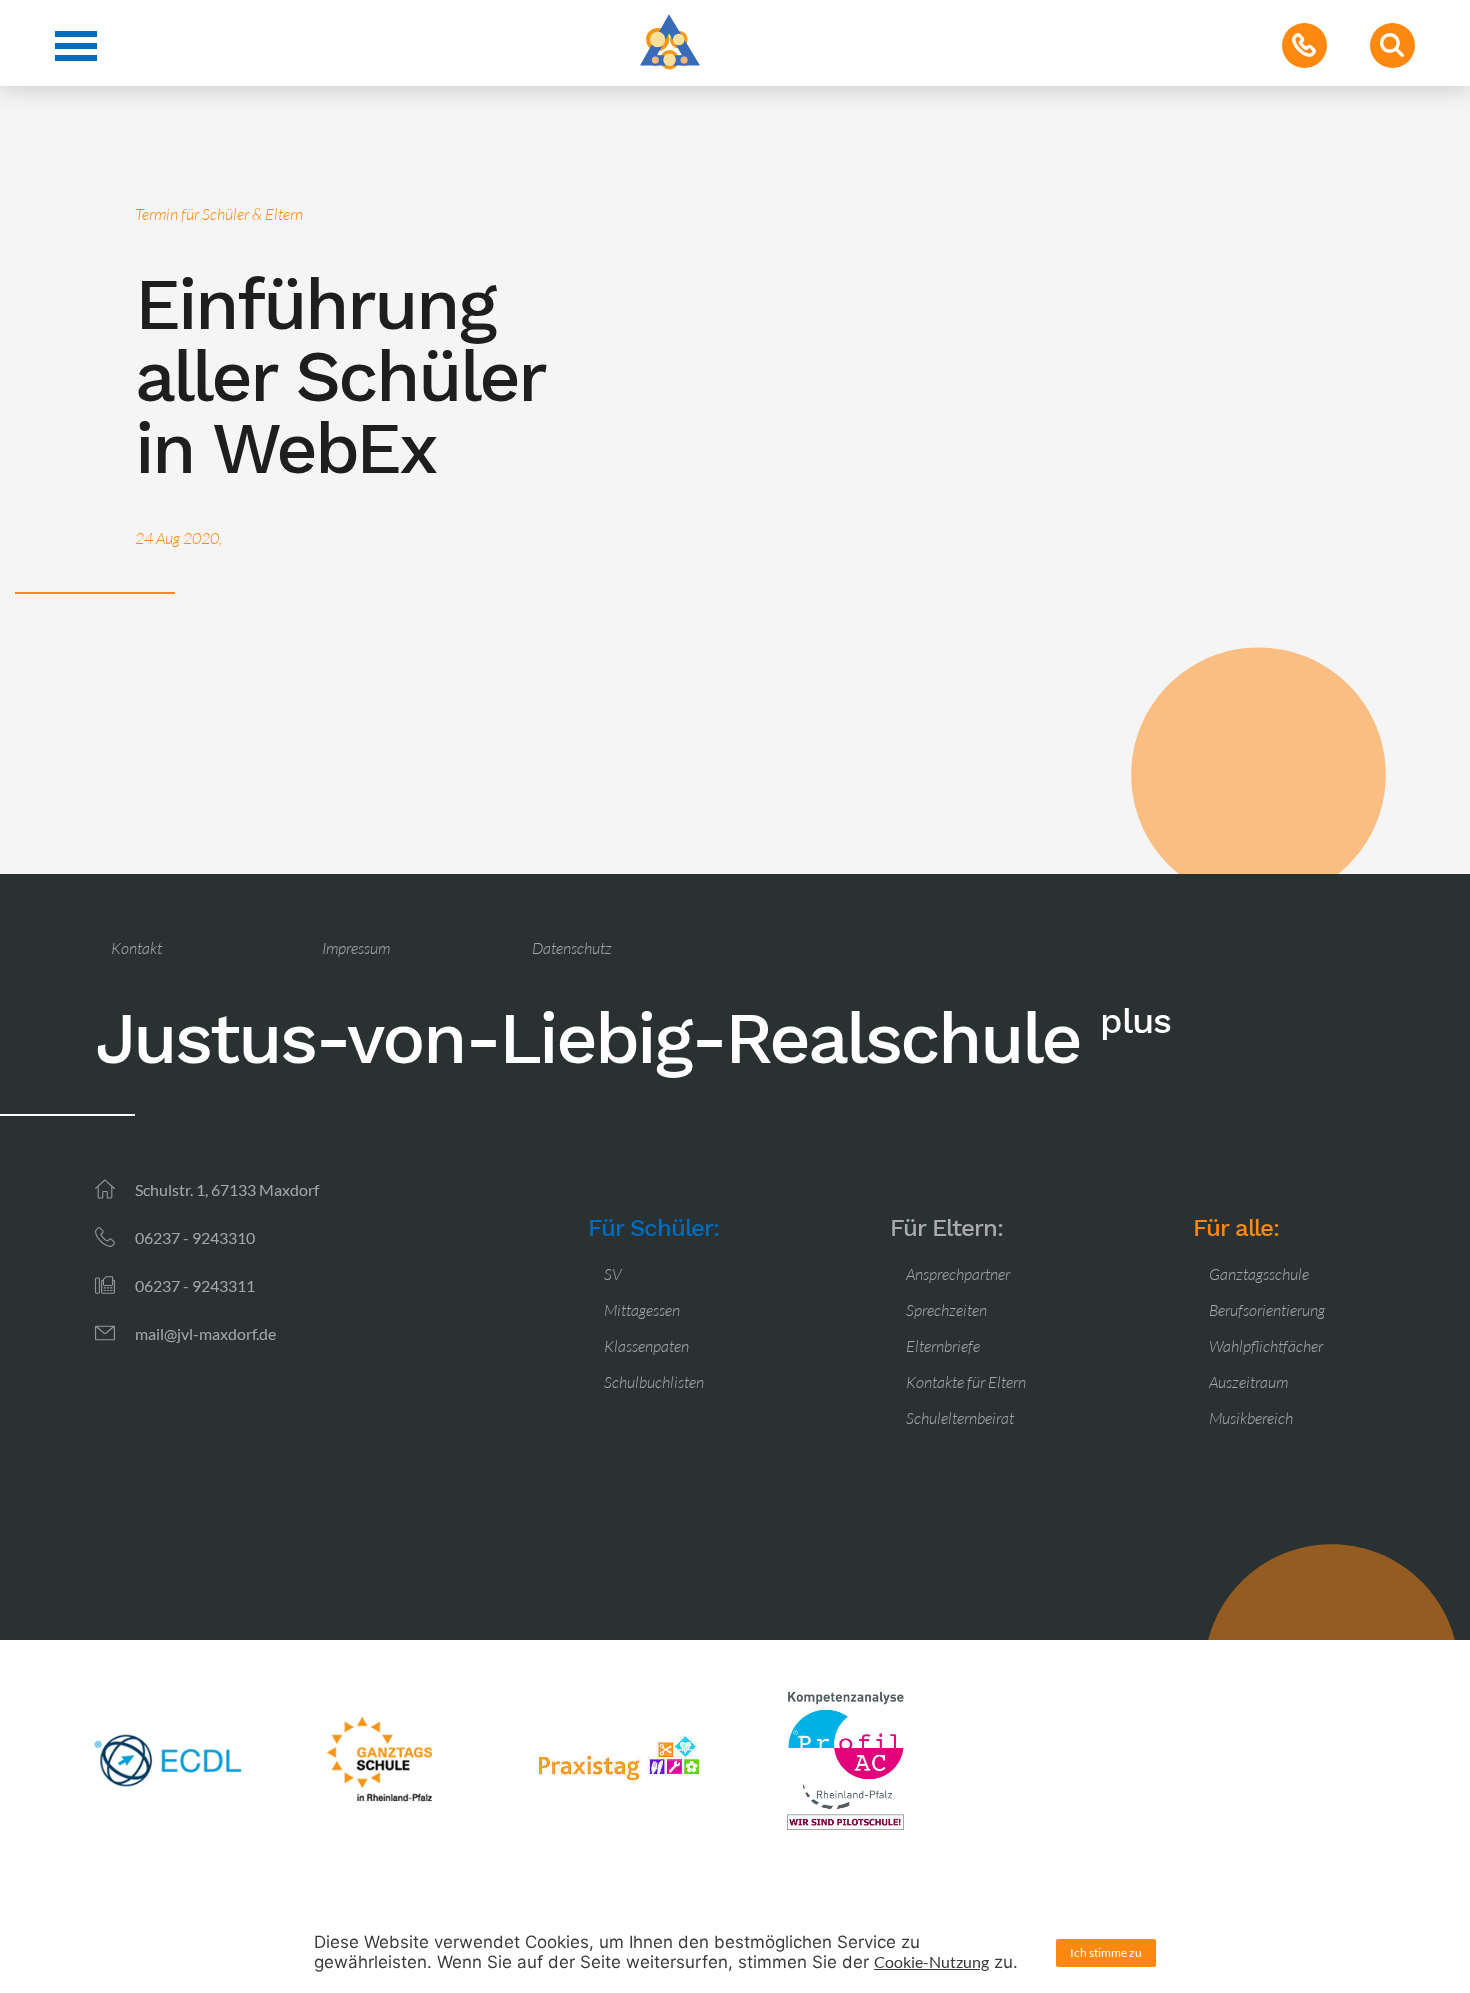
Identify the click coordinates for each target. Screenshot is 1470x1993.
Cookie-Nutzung (931, 1961)
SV (613, 1274)
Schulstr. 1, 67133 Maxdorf (227, 1189)
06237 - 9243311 (195, 1285)
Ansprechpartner (958, 1274)
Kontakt (136, 948)
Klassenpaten (646, 1346)
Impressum (356, 948)
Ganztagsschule (1259, 1274)
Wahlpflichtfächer (1266, 1346)
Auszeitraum (1248, 1382)
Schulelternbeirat (960, 1418)
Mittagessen (642, 1310)
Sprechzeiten (946, 1310)
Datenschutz (572, 948)
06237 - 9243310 (195, 1237)
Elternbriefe (943, 1346)
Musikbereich (1251, 1418)
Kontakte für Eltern (966, 1382)
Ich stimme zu (1106, 1952)
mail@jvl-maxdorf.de (205, 1333)
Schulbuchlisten (654, 1382)
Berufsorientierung (1267, 1310)
